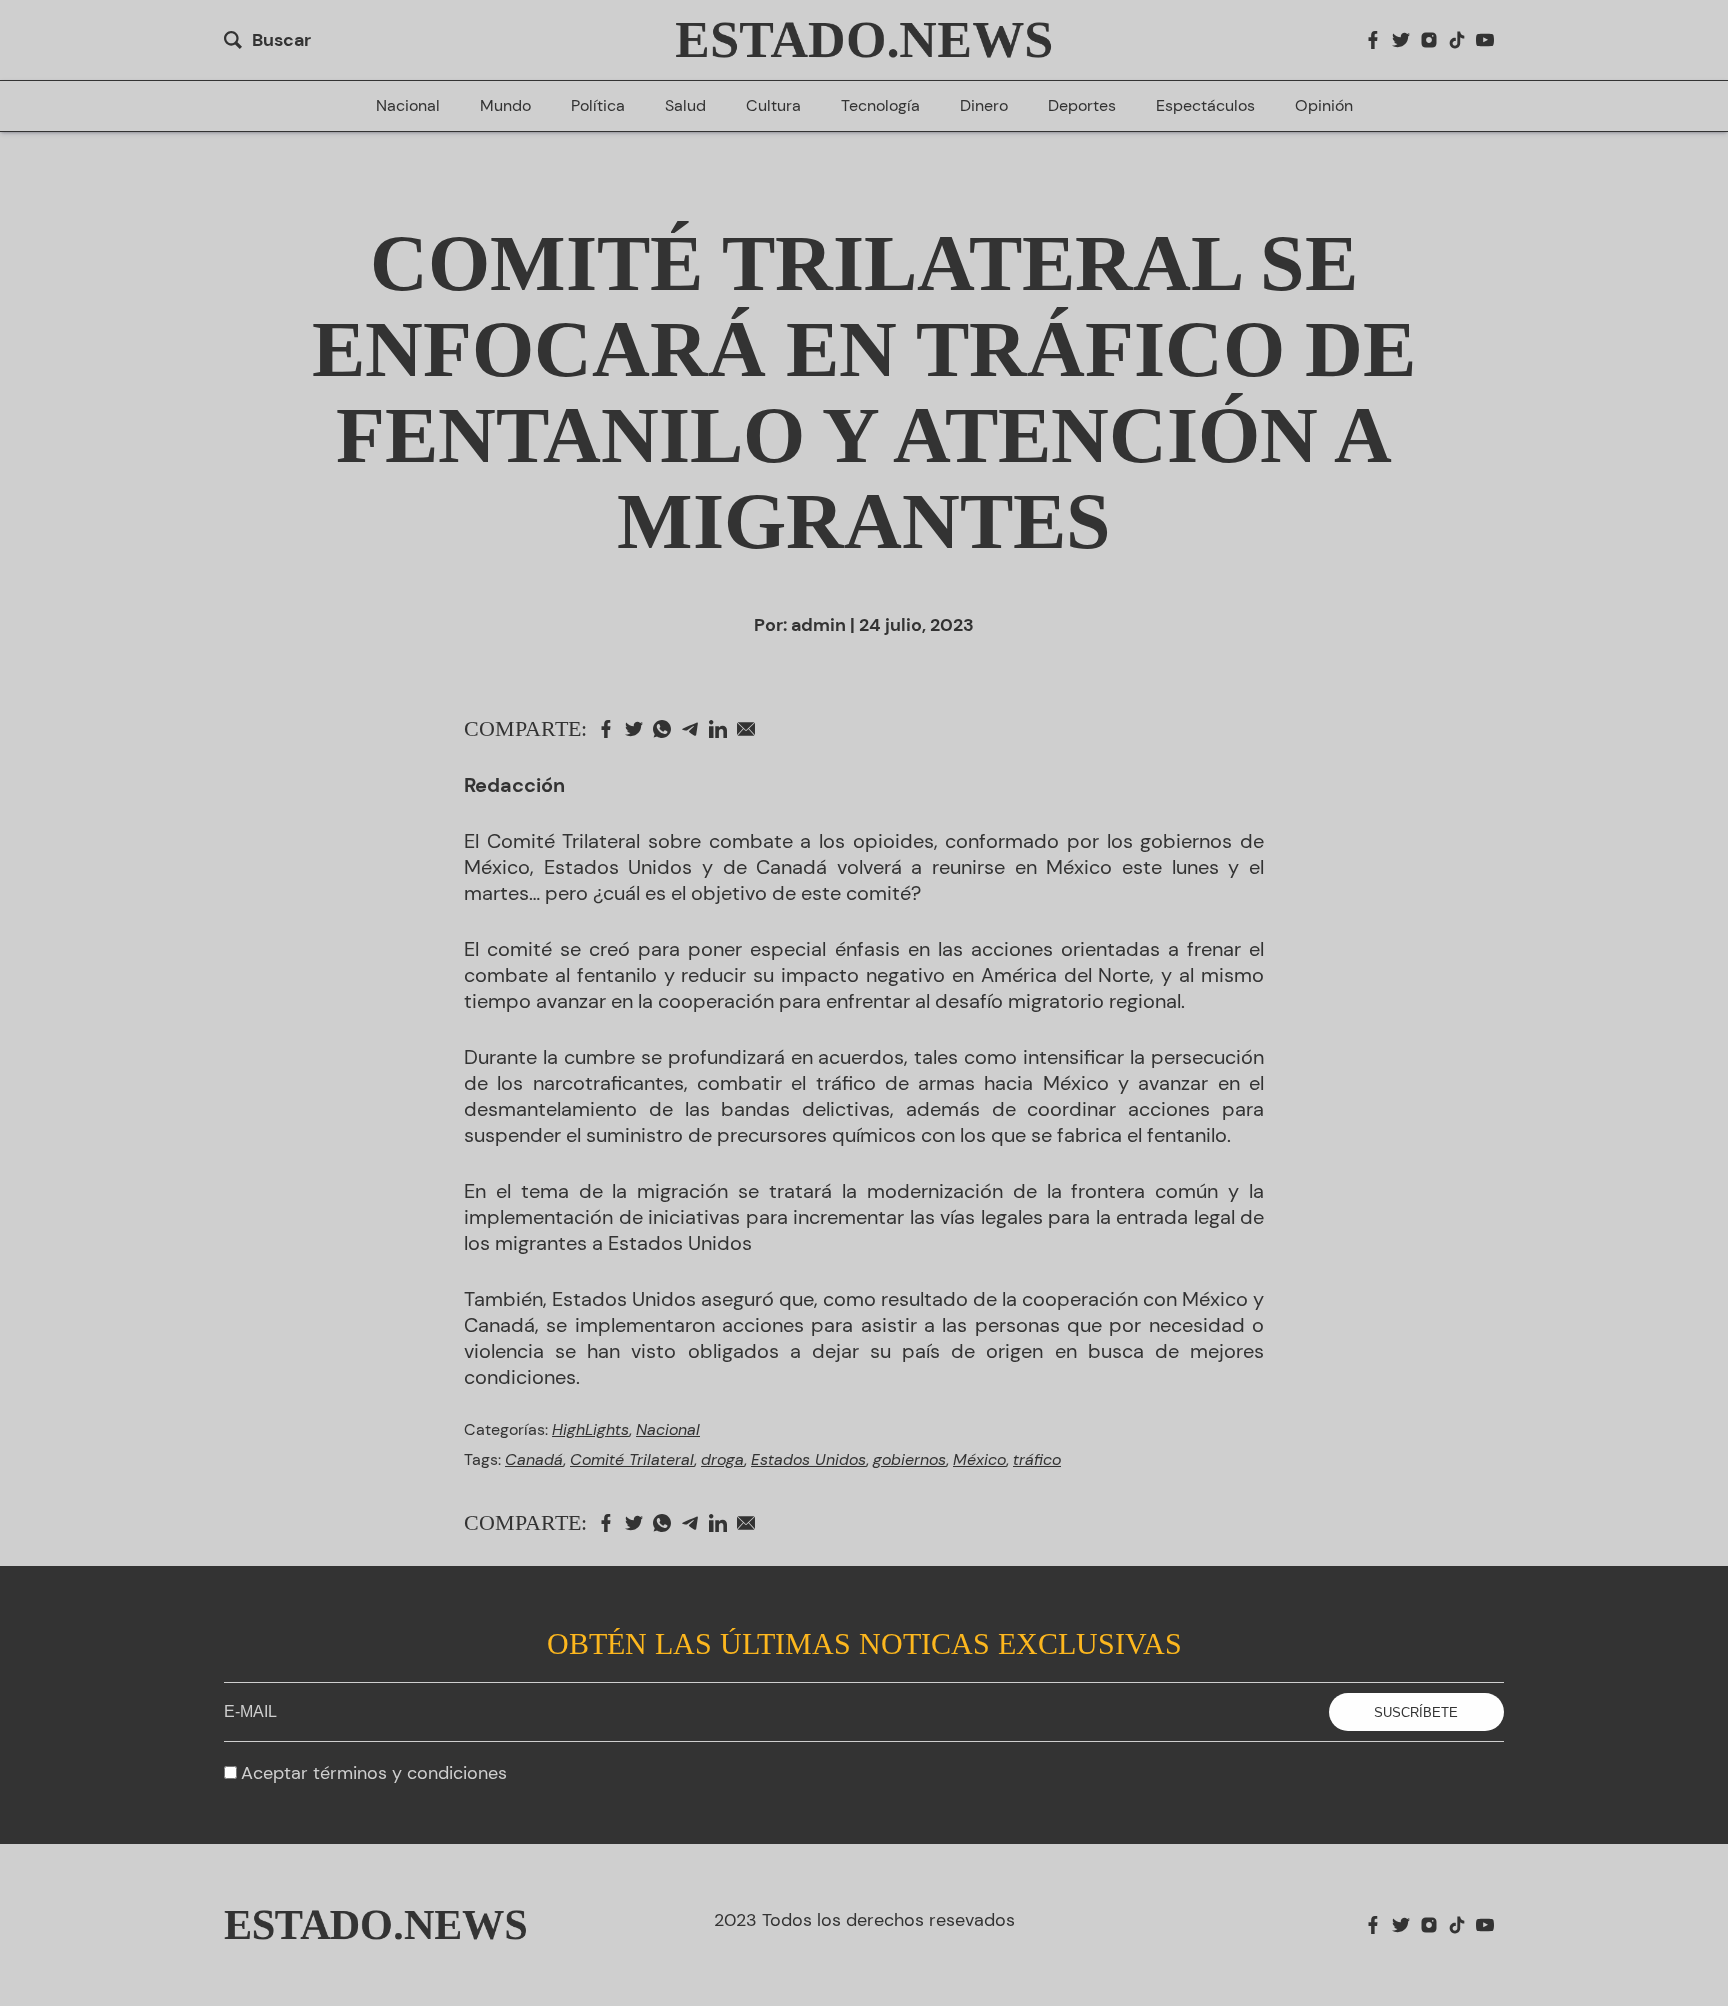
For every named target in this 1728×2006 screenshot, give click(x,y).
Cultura (773, 106)
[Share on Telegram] (695, 729)
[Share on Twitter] (639, 729)
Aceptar (374, 1773)
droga (722, 1459)
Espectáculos (1205, 106)
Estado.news (864, 40)
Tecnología (880, 106)
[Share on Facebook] (611, 729)
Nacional (408, 106)
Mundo (505, 106)
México (979, 1459)
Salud (685, 106)
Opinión (1324, 106)
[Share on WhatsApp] (667, 729)
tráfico (1037, 1459)
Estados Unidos (808, 1459)
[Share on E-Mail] (751, 729)
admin (818, 625)
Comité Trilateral (632, 1459)
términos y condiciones (410, 1773)
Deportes (1082, 106)
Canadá (534, 1459)
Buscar (281, 40)
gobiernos (909, 1459)
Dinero (984, 106)
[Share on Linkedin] (723, 729)
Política (598, 106)
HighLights (590, 1429)
